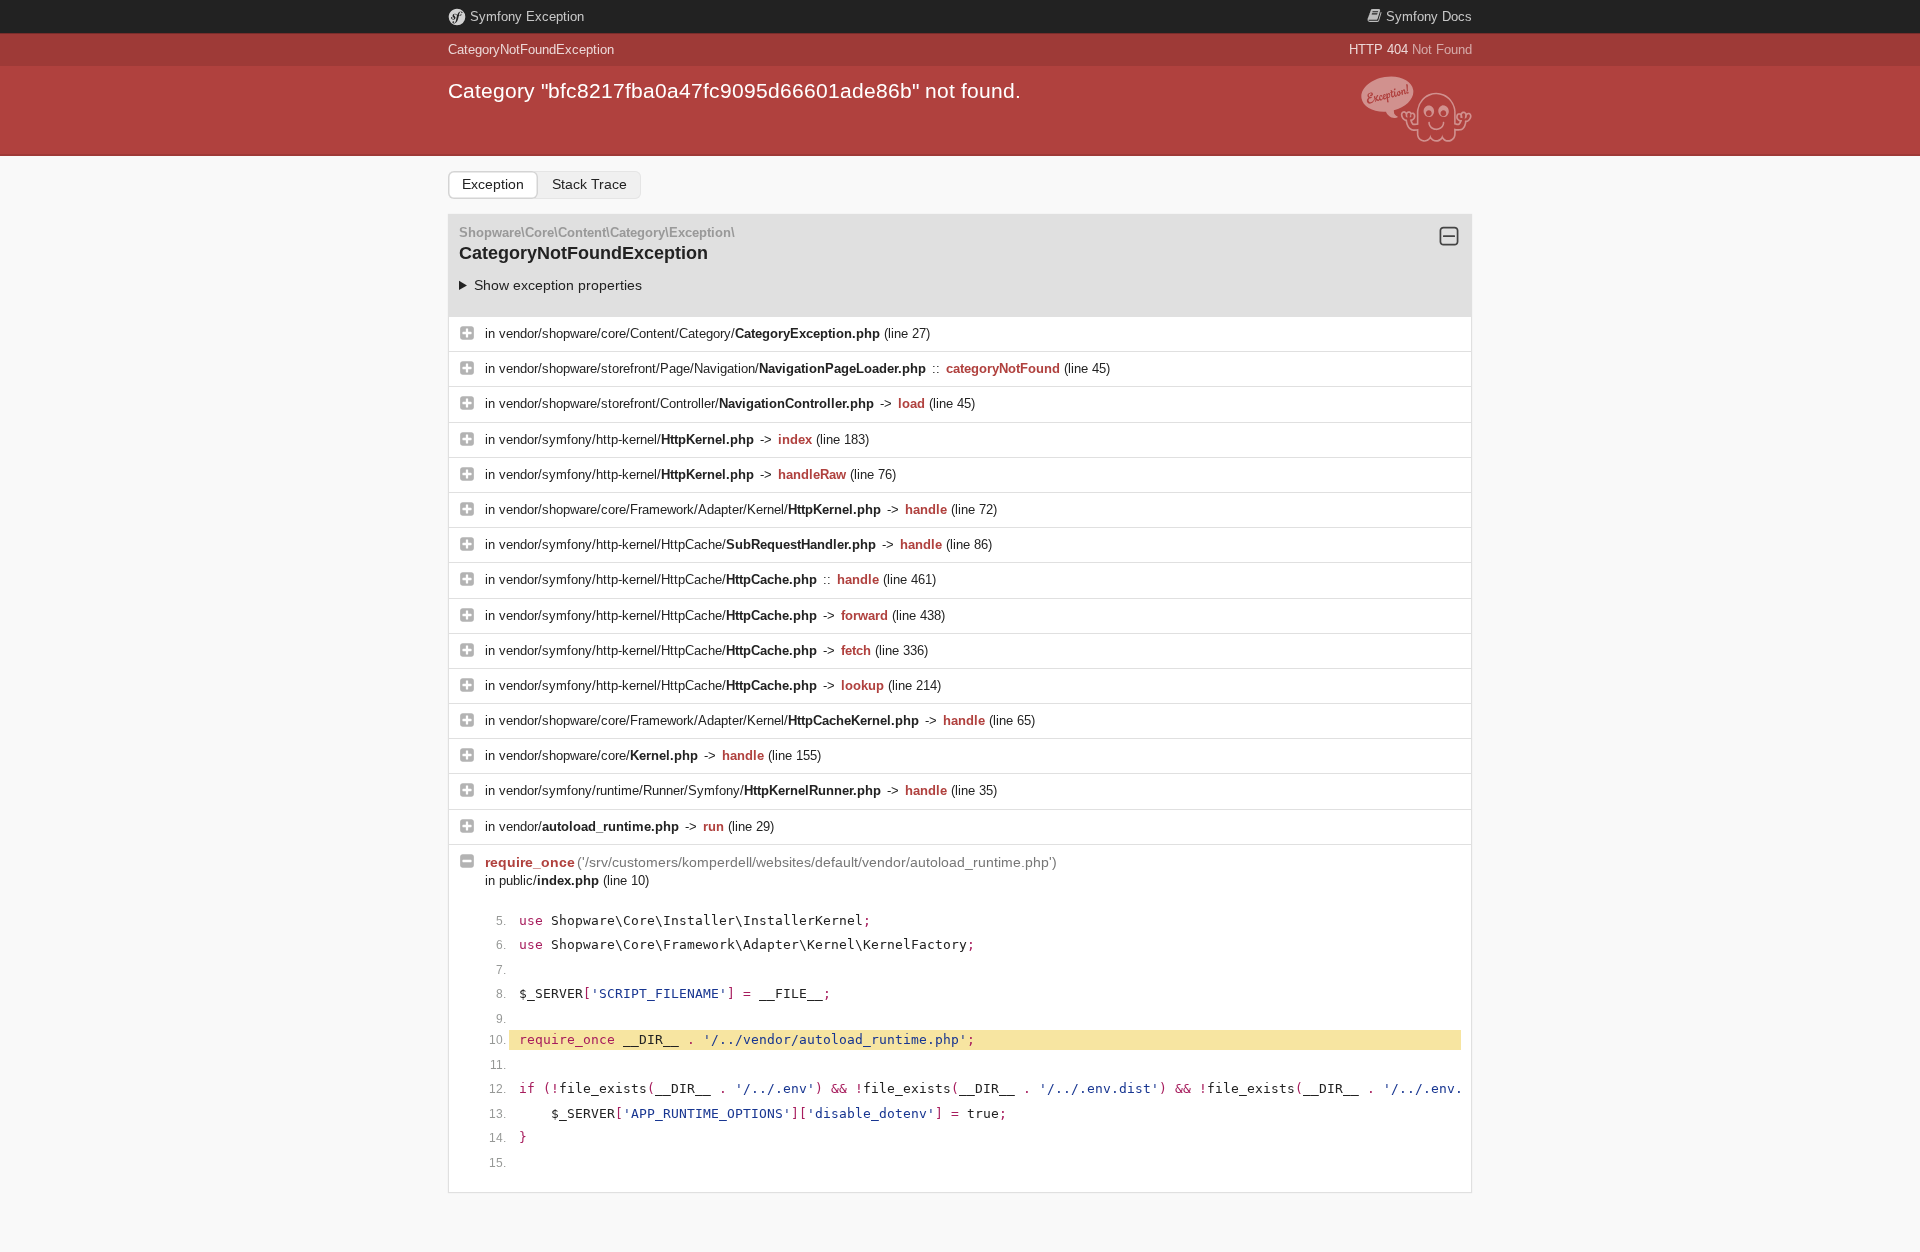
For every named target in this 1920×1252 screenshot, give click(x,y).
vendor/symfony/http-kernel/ (626, 439)
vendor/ (589, 826)
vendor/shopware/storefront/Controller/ (686, 403)
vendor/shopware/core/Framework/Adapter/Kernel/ (690, 509)
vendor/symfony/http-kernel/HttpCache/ (687, 544)
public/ (549, 880)
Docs (1429, 16)
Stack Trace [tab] (589, 184)
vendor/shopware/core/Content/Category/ (689, 333)
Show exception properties (558, 285)
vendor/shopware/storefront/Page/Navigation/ (712, 368)
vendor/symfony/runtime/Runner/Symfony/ (690, 790)
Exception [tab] (493, 184)
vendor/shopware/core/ (598, 755)
